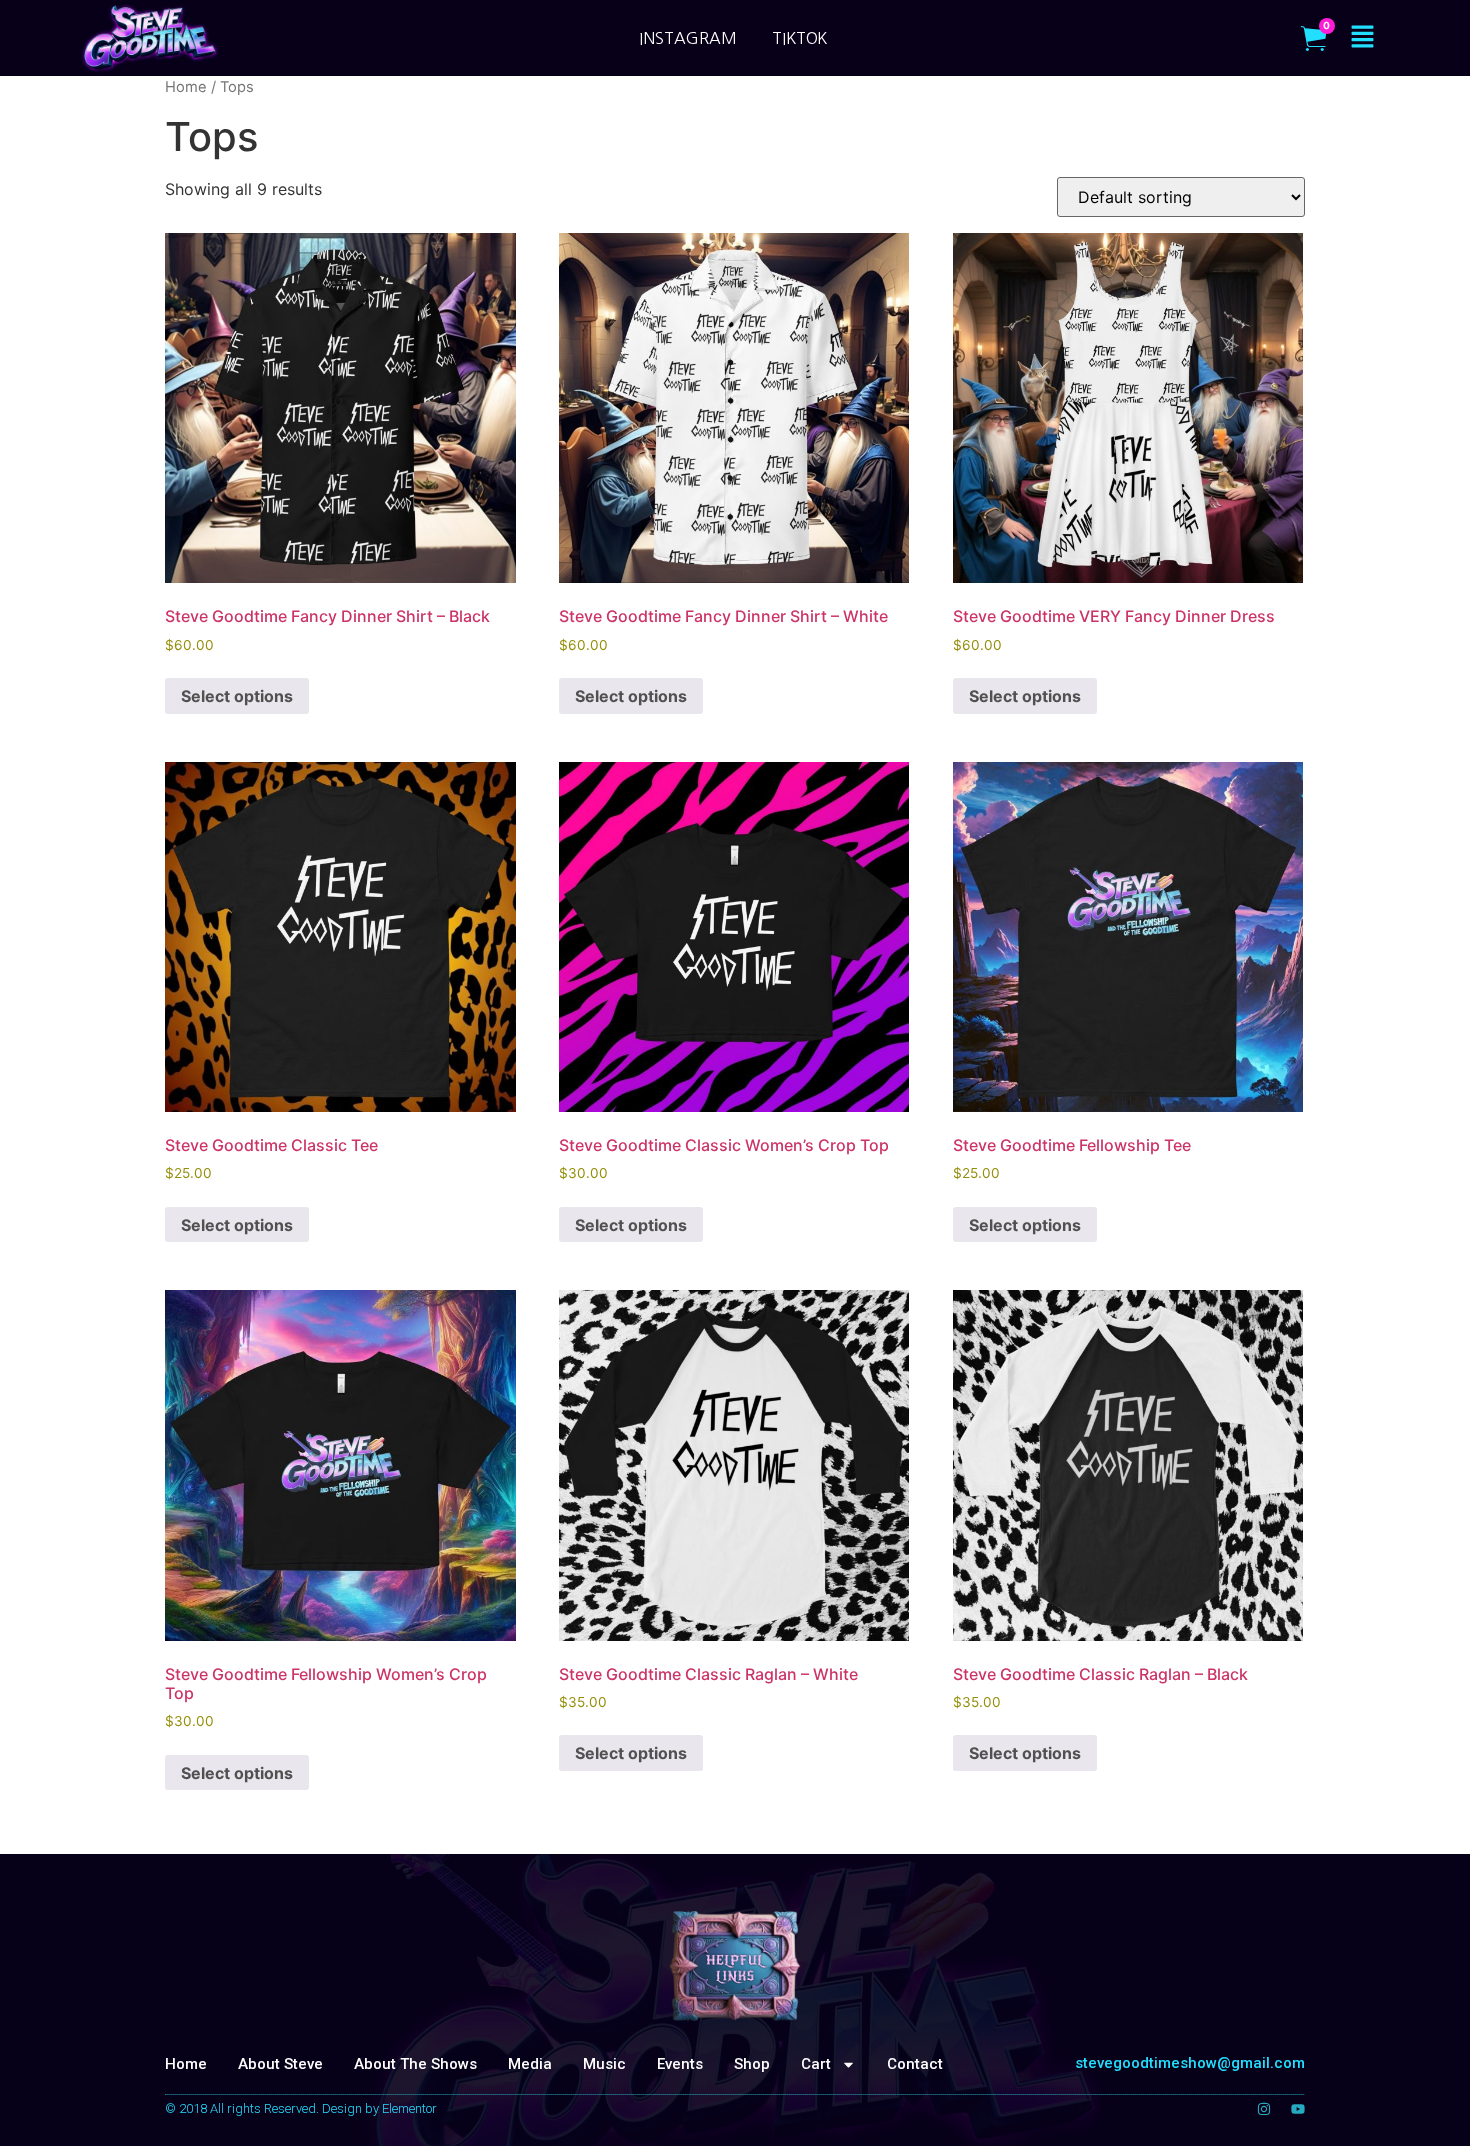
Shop (752, 2064)
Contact (915, 2064)
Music (604, 2064)
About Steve (280, 2064)
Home (186, 2064)
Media (530, 2064)
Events (680, 2064)
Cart (816, 2064)
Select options (237, 696)
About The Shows (415, 2064)
